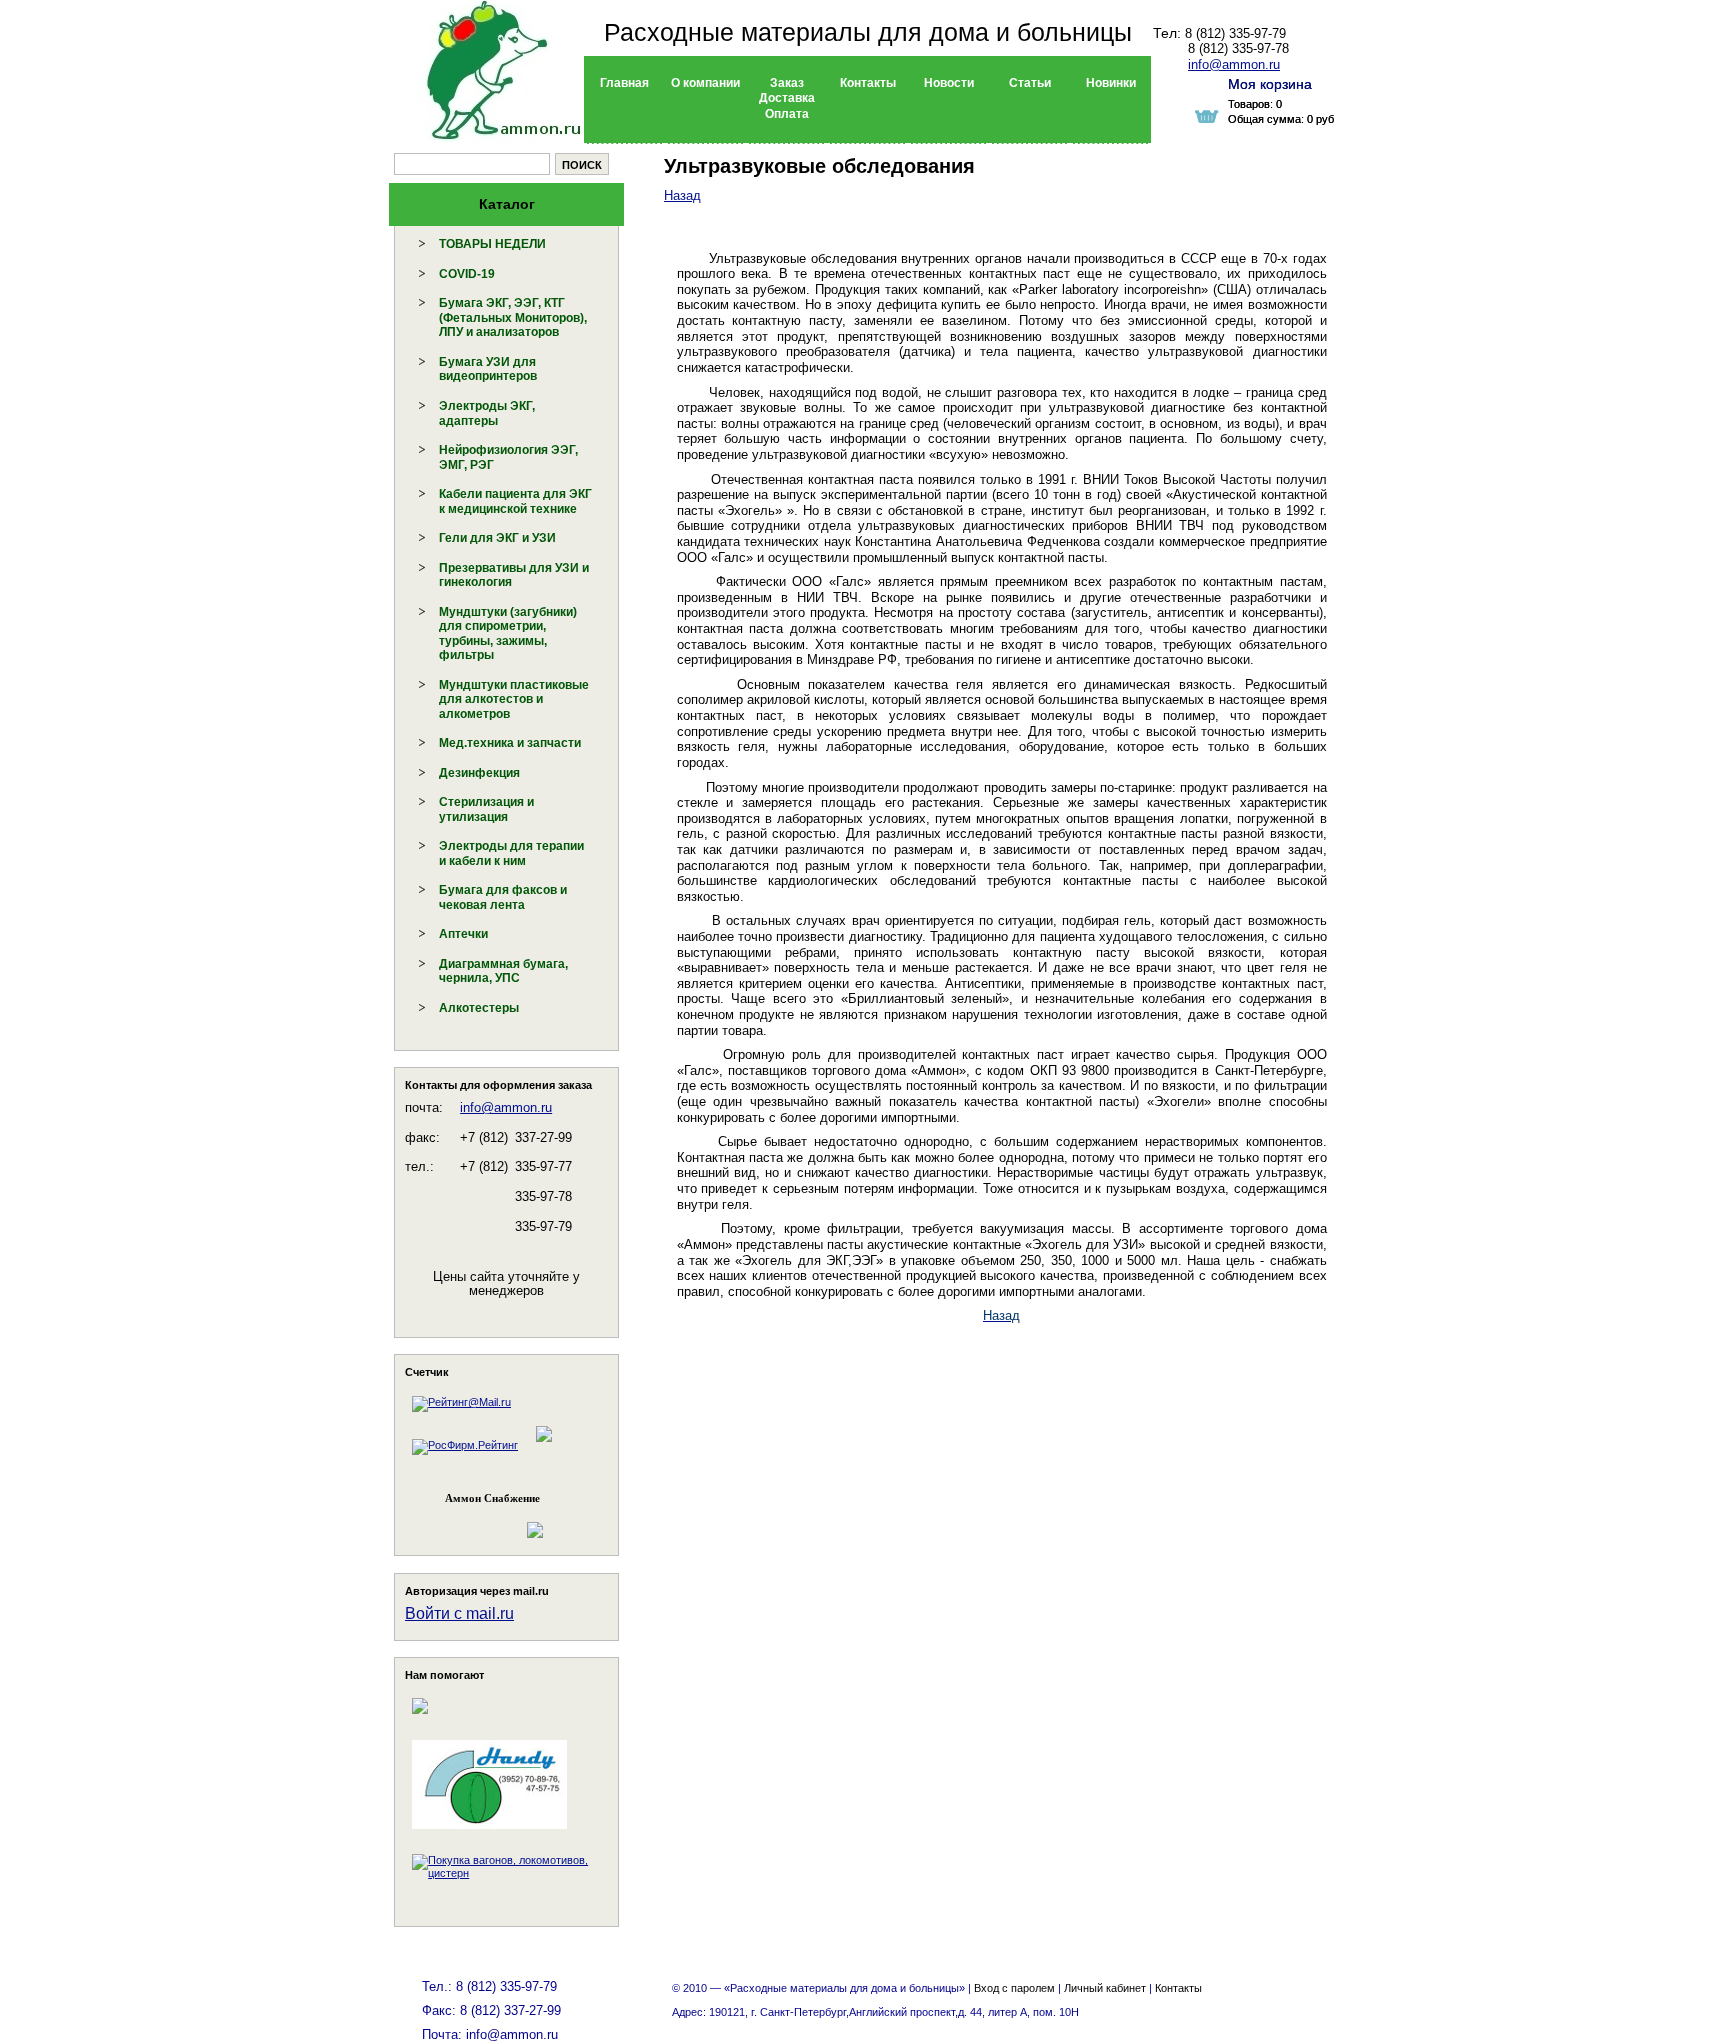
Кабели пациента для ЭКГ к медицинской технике (515, 501)
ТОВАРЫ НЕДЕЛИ (492, 244)
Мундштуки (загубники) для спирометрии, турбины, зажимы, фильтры (508, 634)
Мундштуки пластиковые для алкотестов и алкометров (514, 699)
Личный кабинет (1105, 1988)
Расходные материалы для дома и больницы (868, 32)
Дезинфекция (479, 773)
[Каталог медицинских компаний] (543, 1445)
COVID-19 (467, 274)
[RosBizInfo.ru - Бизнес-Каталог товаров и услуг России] (479, 1520)
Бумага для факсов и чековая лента (503, 897)
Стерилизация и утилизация (486, 809)
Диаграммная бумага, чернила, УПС (503, 971)
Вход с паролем (1014, 1988)
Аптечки (463, 934)
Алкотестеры (479, 1008)
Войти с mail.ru (459, 1613)
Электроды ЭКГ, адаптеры (487, 413)
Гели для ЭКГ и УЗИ (497, 538)
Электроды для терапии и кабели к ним (511, 853)
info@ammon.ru (506, 1107)
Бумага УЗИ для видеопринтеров (488, 369)
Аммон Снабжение (492, 1498)
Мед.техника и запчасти (510, 743)
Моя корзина (1270, 84)
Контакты (1178, 1988)
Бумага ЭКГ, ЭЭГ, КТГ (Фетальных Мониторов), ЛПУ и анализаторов (513, 317)
